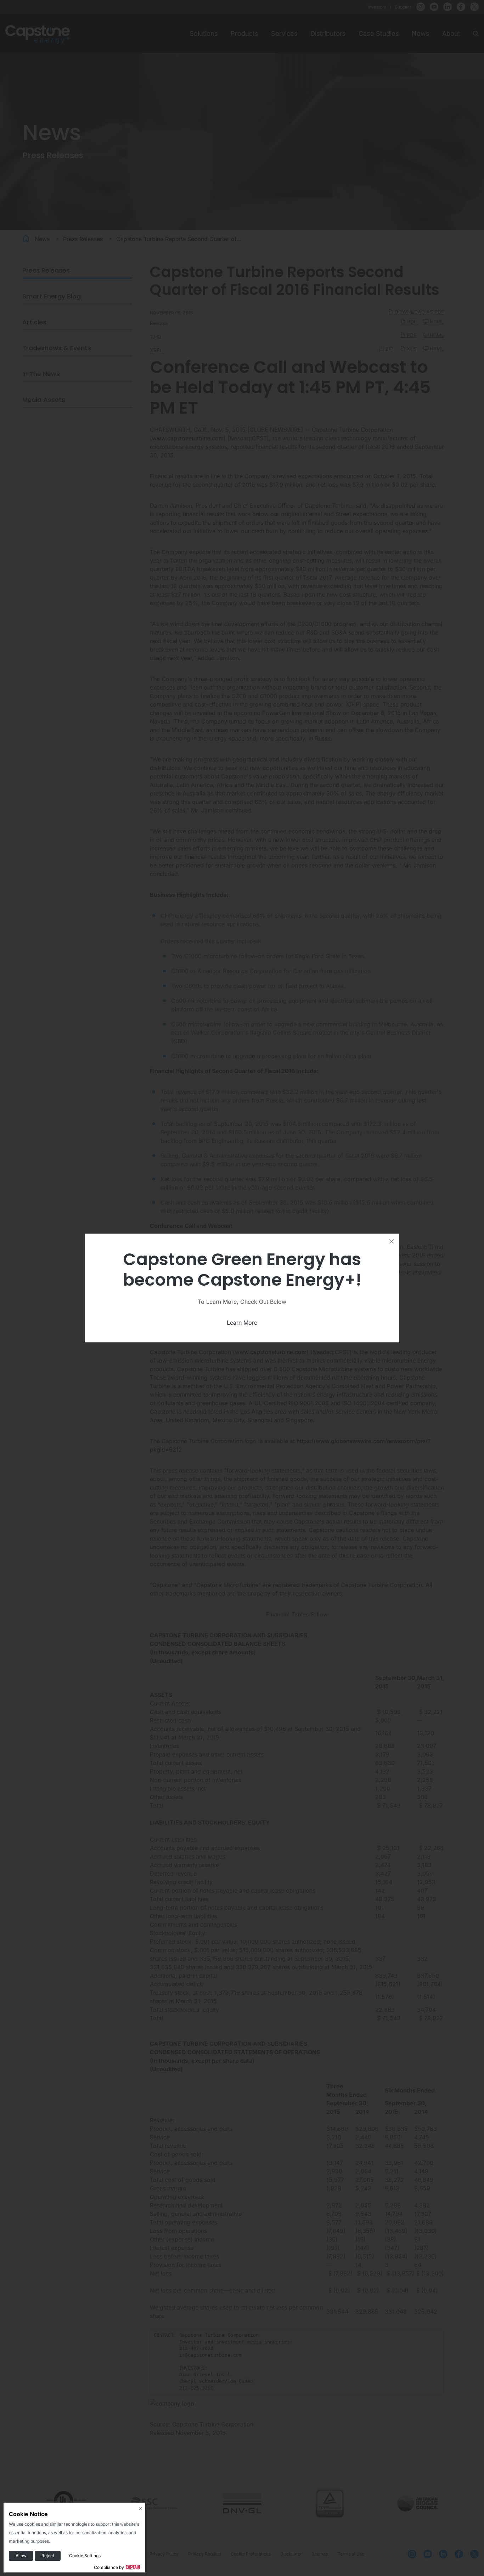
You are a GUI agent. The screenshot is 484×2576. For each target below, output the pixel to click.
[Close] (392, 1241)
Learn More (242, 1323)
